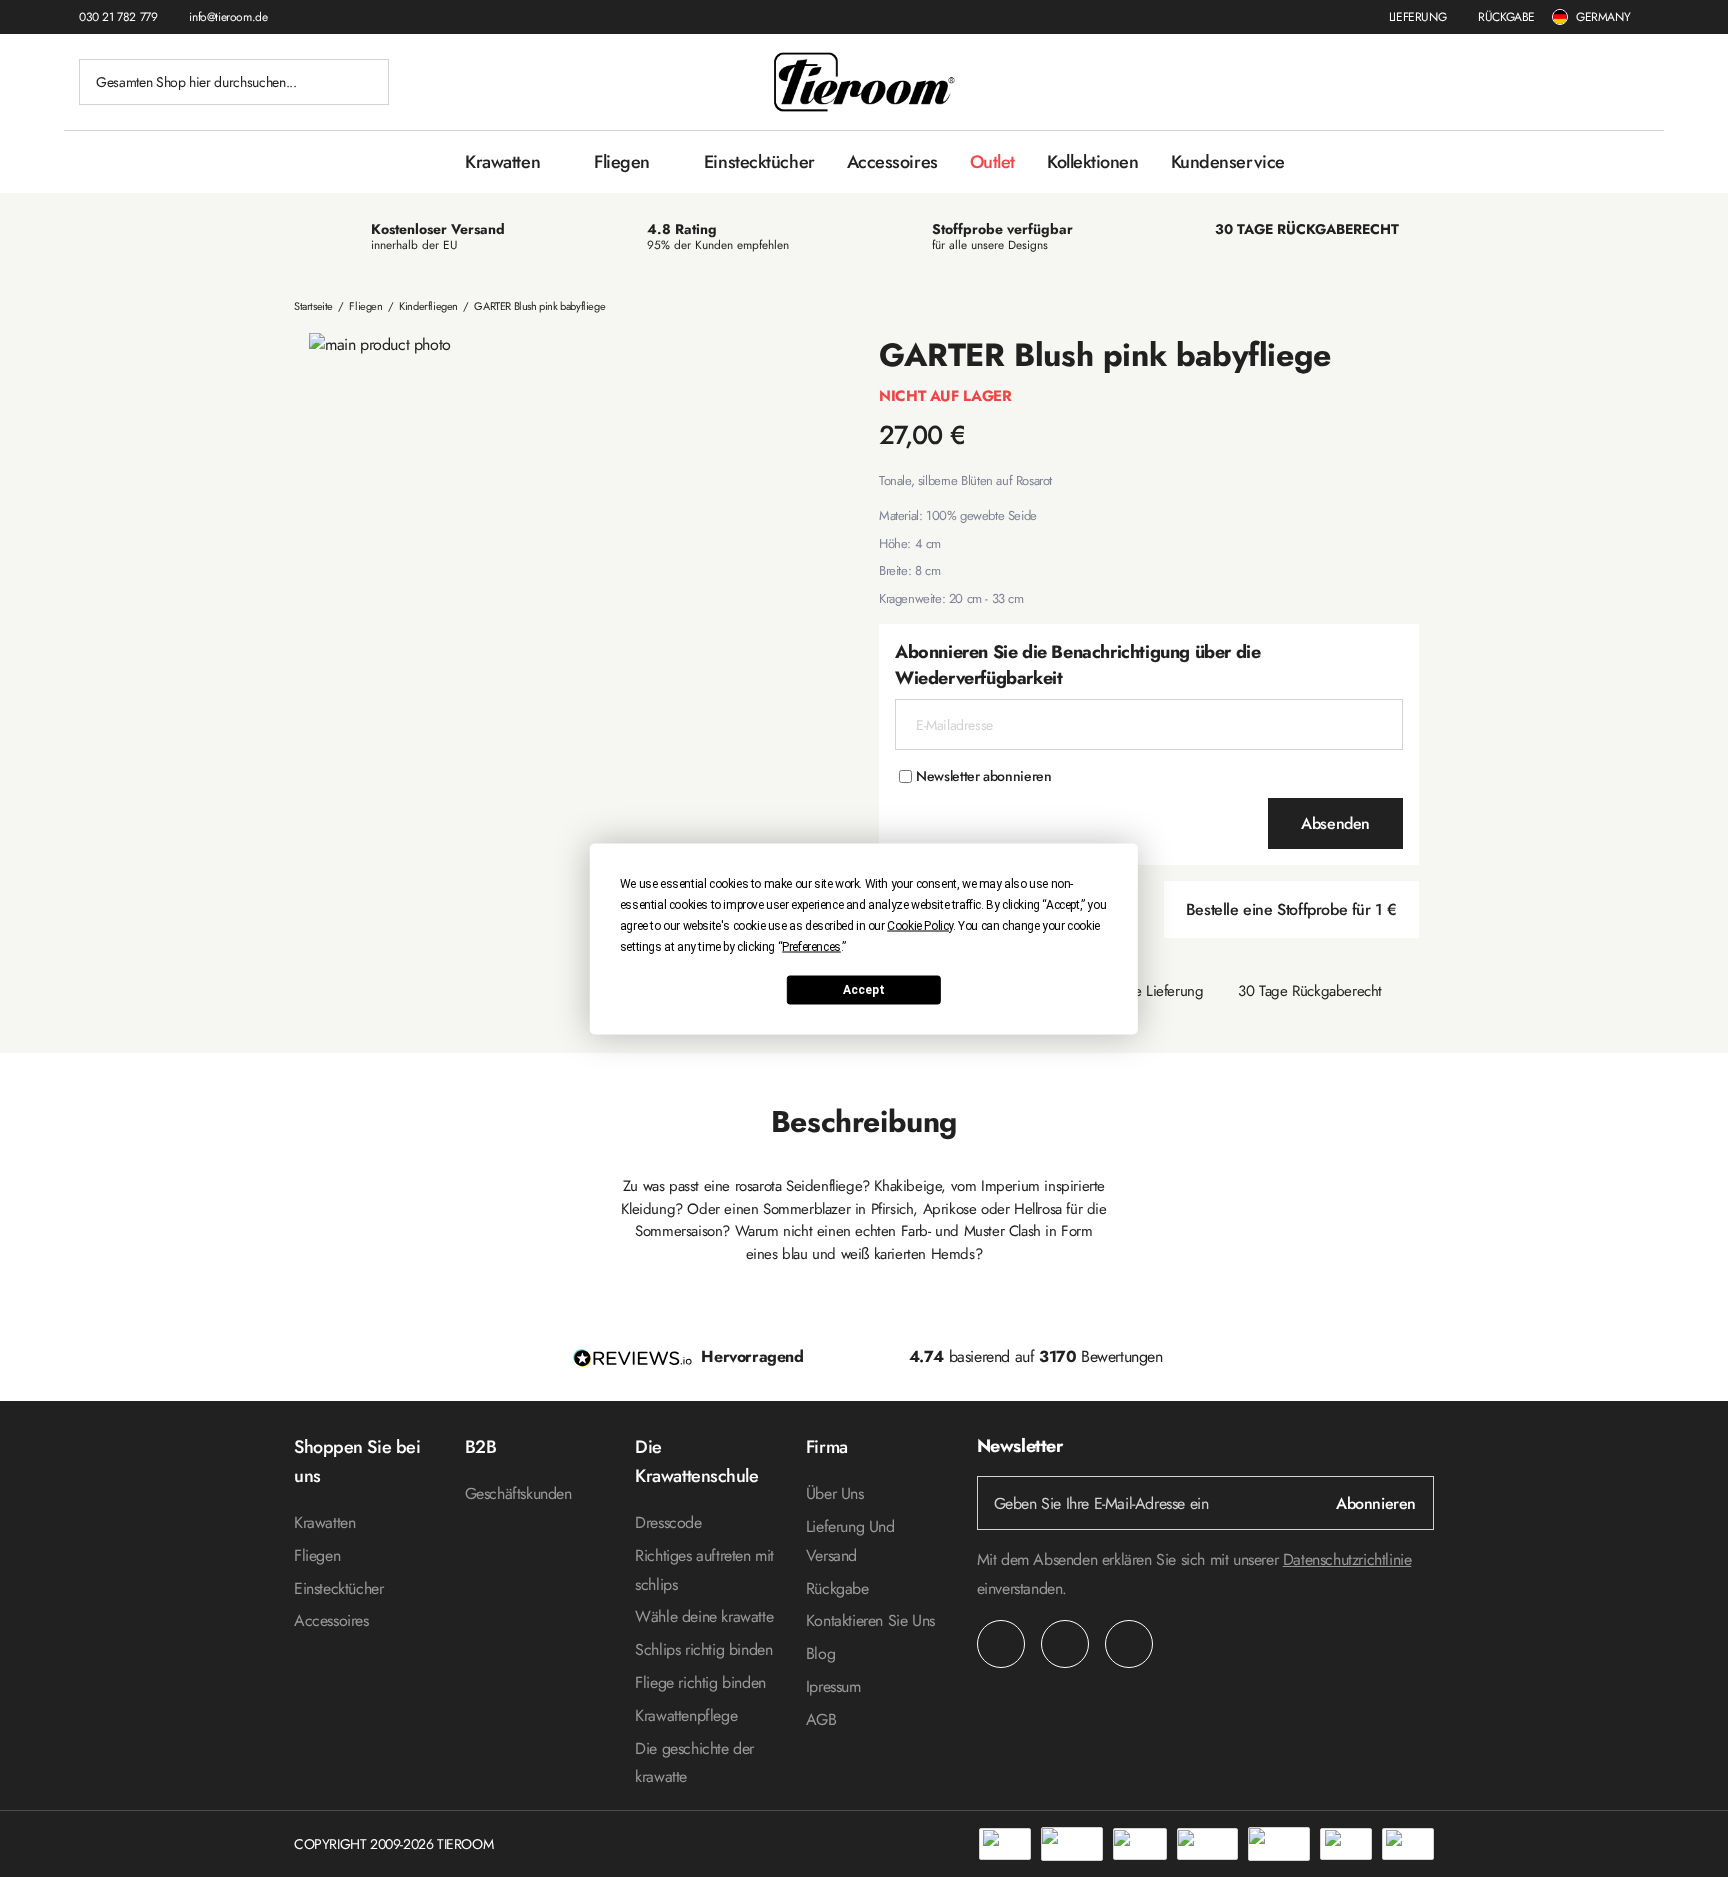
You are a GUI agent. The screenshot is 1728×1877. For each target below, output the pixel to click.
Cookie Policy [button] (920, 925)
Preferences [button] (811, 946)
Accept (864, 990)
